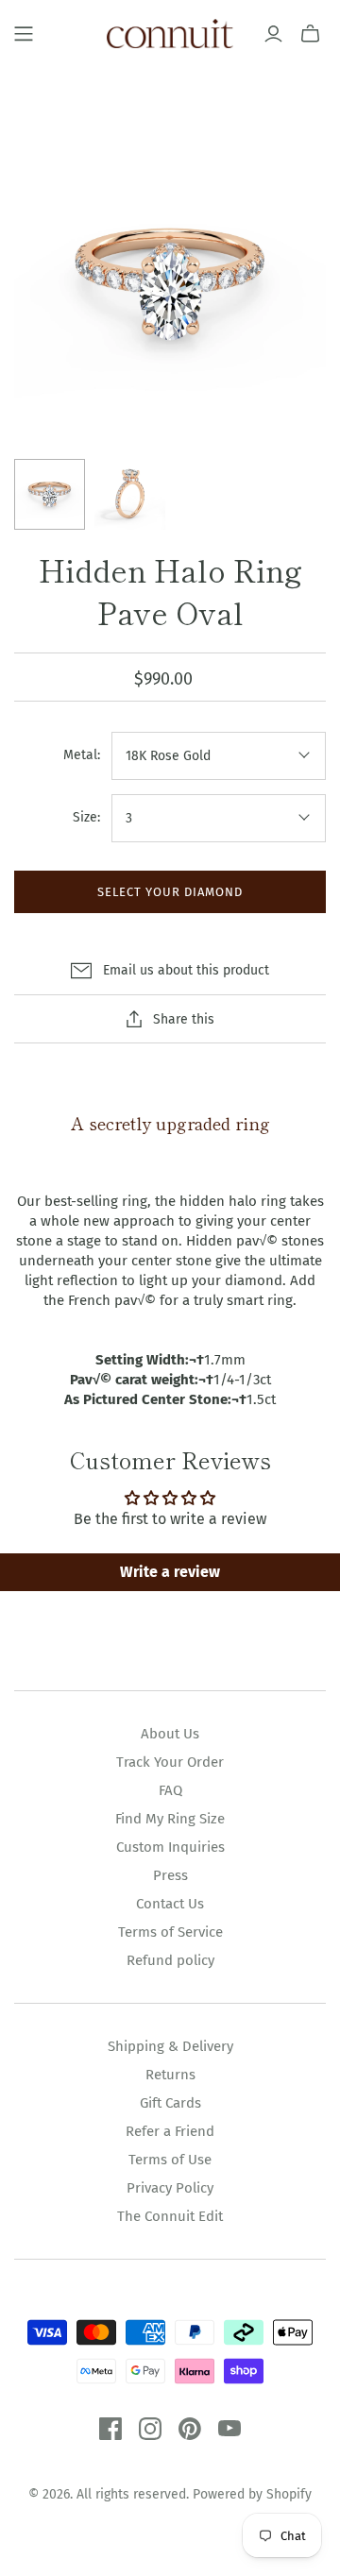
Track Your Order (170, 1762)
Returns (170, 2075)
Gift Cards (170, 2103)
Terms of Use (170, 2160)
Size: (86, 817)
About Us (170, 1734)
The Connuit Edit (170, 2216)
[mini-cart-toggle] (310, 34)
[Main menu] (24, 34)
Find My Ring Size (170, 1819)
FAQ (170, 1790)
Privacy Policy (170, 2188)
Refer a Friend (170, 2131)
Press (170, 1875)
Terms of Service (170, 1932)
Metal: (82, 755)
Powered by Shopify (252, 2494)
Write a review (170, 1572)
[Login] (273, 34)
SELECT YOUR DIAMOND (170, 892)
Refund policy (170, 1960)
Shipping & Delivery (170, 2046)
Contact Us (170, 1904)
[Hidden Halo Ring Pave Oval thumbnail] (50, 494)
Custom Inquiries (170, 1847)
